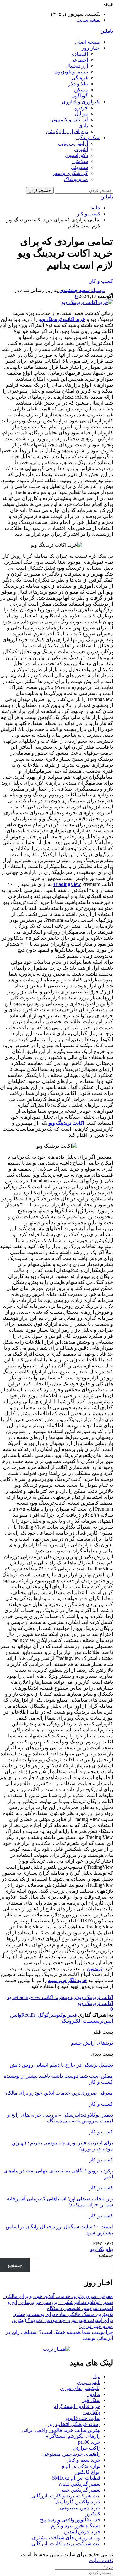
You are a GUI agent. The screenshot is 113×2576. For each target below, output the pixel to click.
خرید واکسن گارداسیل (77, 2502)
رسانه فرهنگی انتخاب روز (74, 2424)
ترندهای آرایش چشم (92, 2043)
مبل (96, 2376)
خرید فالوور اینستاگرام (77, 2406)
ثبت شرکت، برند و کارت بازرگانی (66, 2496)
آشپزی (81, 149)
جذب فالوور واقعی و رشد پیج (70, 2520)
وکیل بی (92, 2412)
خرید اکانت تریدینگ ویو (62, 319)
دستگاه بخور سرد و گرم (76, 2526)
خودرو (81, 108)
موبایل (81, 114)
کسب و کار (101, 281)
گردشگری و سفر (70, 173)
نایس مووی (89, 2382)
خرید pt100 (89, 2442)
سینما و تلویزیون (71, 72)
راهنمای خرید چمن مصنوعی (71, 2454)
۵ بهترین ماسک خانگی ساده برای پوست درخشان (63, 2314)
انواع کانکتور (88, 2472)
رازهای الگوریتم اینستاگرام (73, 2436)
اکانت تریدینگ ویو (66, 1123)
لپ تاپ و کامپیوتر (69, 120)
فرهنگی (80, 78)
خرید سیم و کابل (83, 2460)
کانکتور (93, 2514)
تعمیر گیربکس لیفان (80, 2484)
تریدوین (95, 1968)
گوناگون (80, 96)
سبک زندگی (88, 137)
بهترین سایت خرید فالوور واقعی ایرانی (61, 2430)
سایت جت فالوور (83, 2418)
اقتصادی (79, 54)
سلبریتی (79, 167)
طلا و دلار (78, 84)
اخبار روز (91, 48)
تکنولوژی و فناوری (81, 102)
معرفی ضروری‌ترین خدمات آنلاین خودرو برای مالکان (58, 2296)
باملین (107, 31)
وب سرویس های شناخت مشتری (66, 2538)
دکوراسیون (76, 155)
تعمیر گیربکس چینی (80, 2490)
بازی (83, 125)
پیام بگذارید (102, 2249)
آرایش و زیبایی (73, 143)
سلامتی (80, 161)
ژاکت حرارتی (87, 2448)
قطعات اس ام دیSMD (76, 2478)
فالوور (94, 2394)
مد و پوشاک (76, 179)
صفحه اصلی (88, 42)
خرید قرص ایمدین (82, 2532)
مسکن (81, 90)
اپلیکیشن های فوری (80, 2388)
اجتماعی (79, 60)
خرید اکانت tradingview (41, 1997)
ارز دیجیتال (77, 66)
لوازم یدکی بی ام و (81, 2466)
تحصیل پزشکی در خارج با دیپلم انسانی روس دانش (61, 2065)
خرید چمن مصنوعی (80, 2508)
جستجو (106, 2255)
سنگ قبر (91, 2400)
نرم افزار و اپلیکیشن (67, 131)
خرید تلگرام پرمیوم (67, 1980)
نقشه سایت (88, 20)
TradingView (67, 884)
